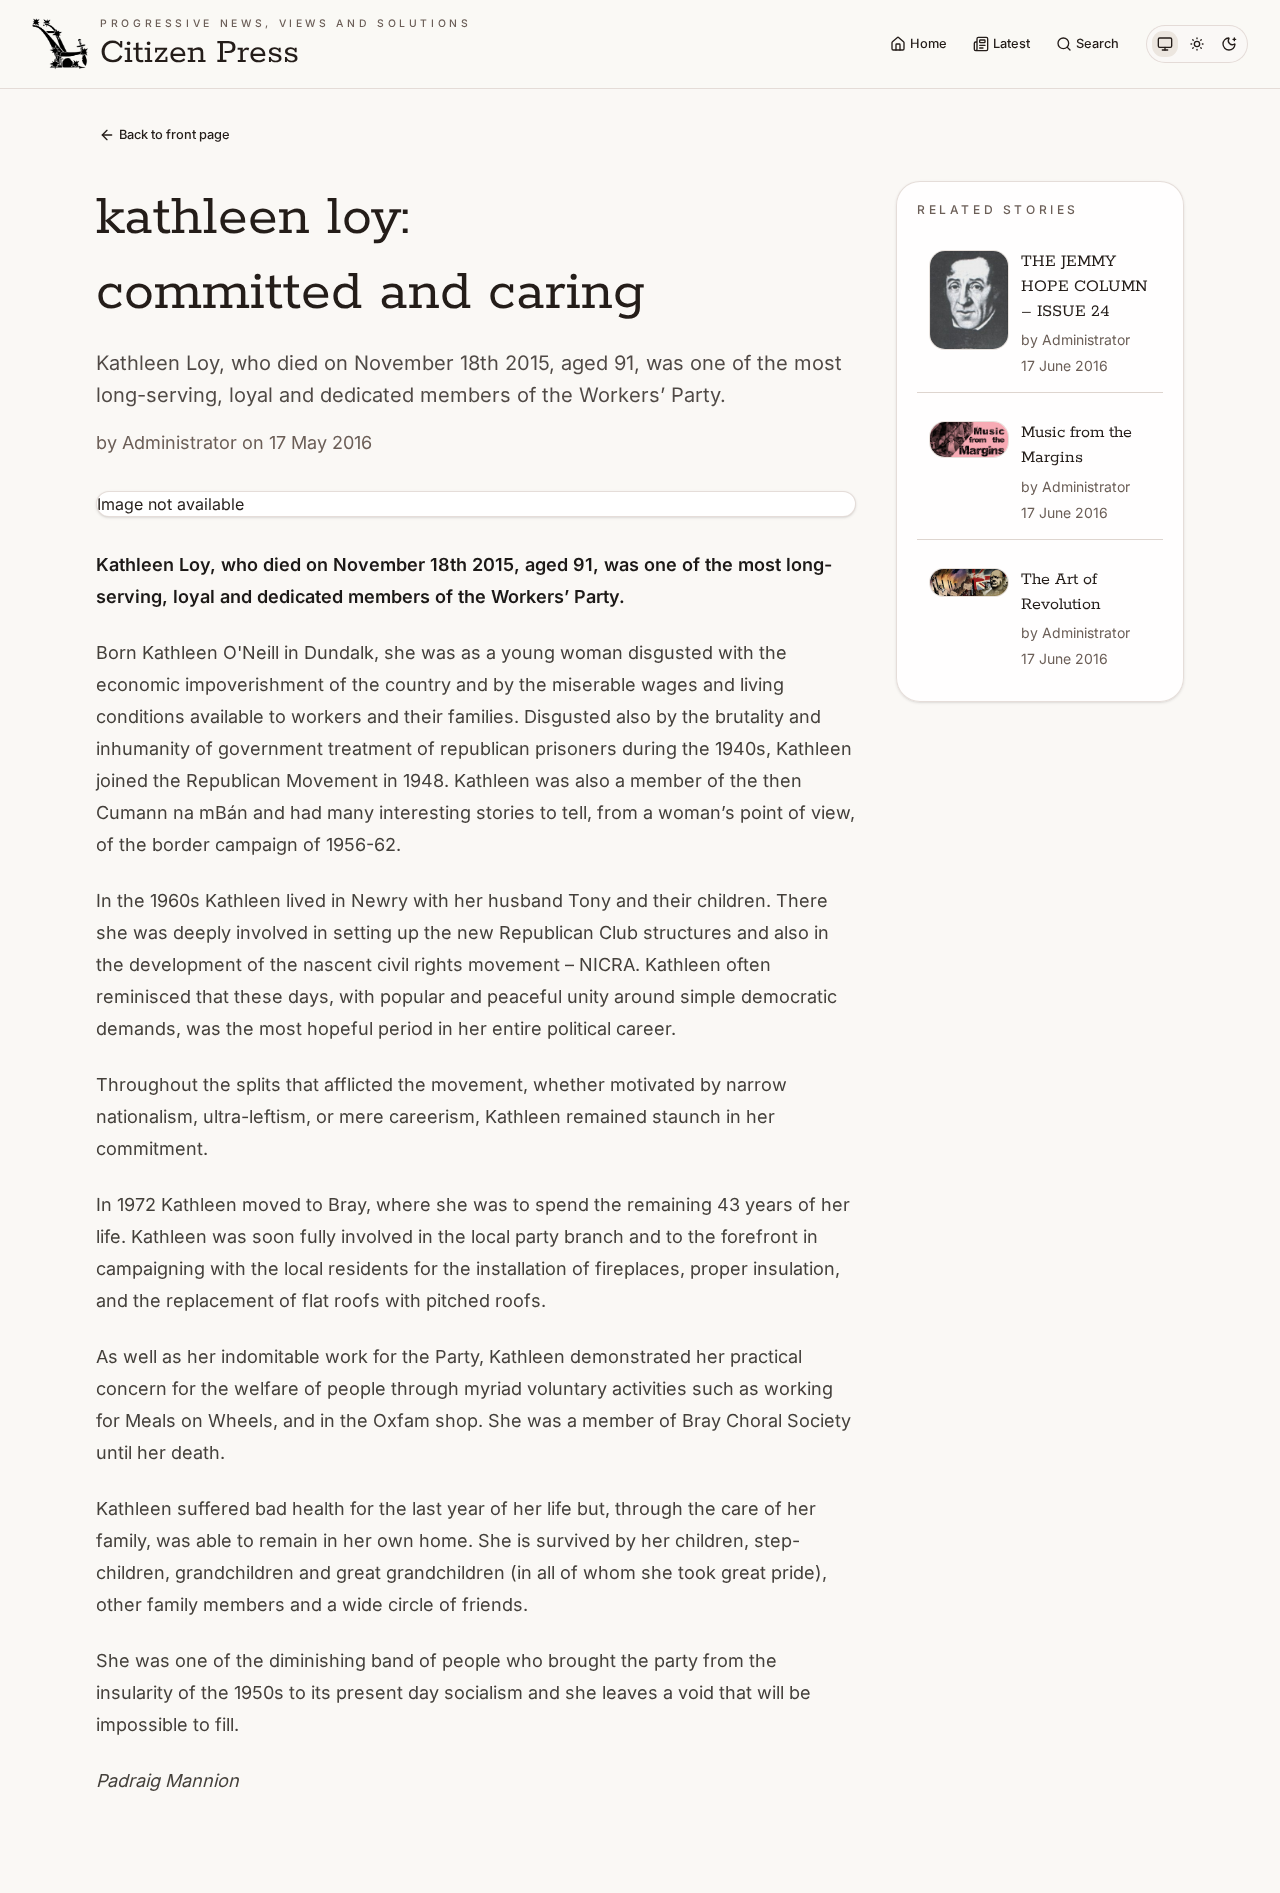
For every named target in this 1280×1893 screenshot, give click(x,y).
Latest (1011, 43)
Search (1097, 43)
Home (928, 43)
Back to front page (174, 134)
